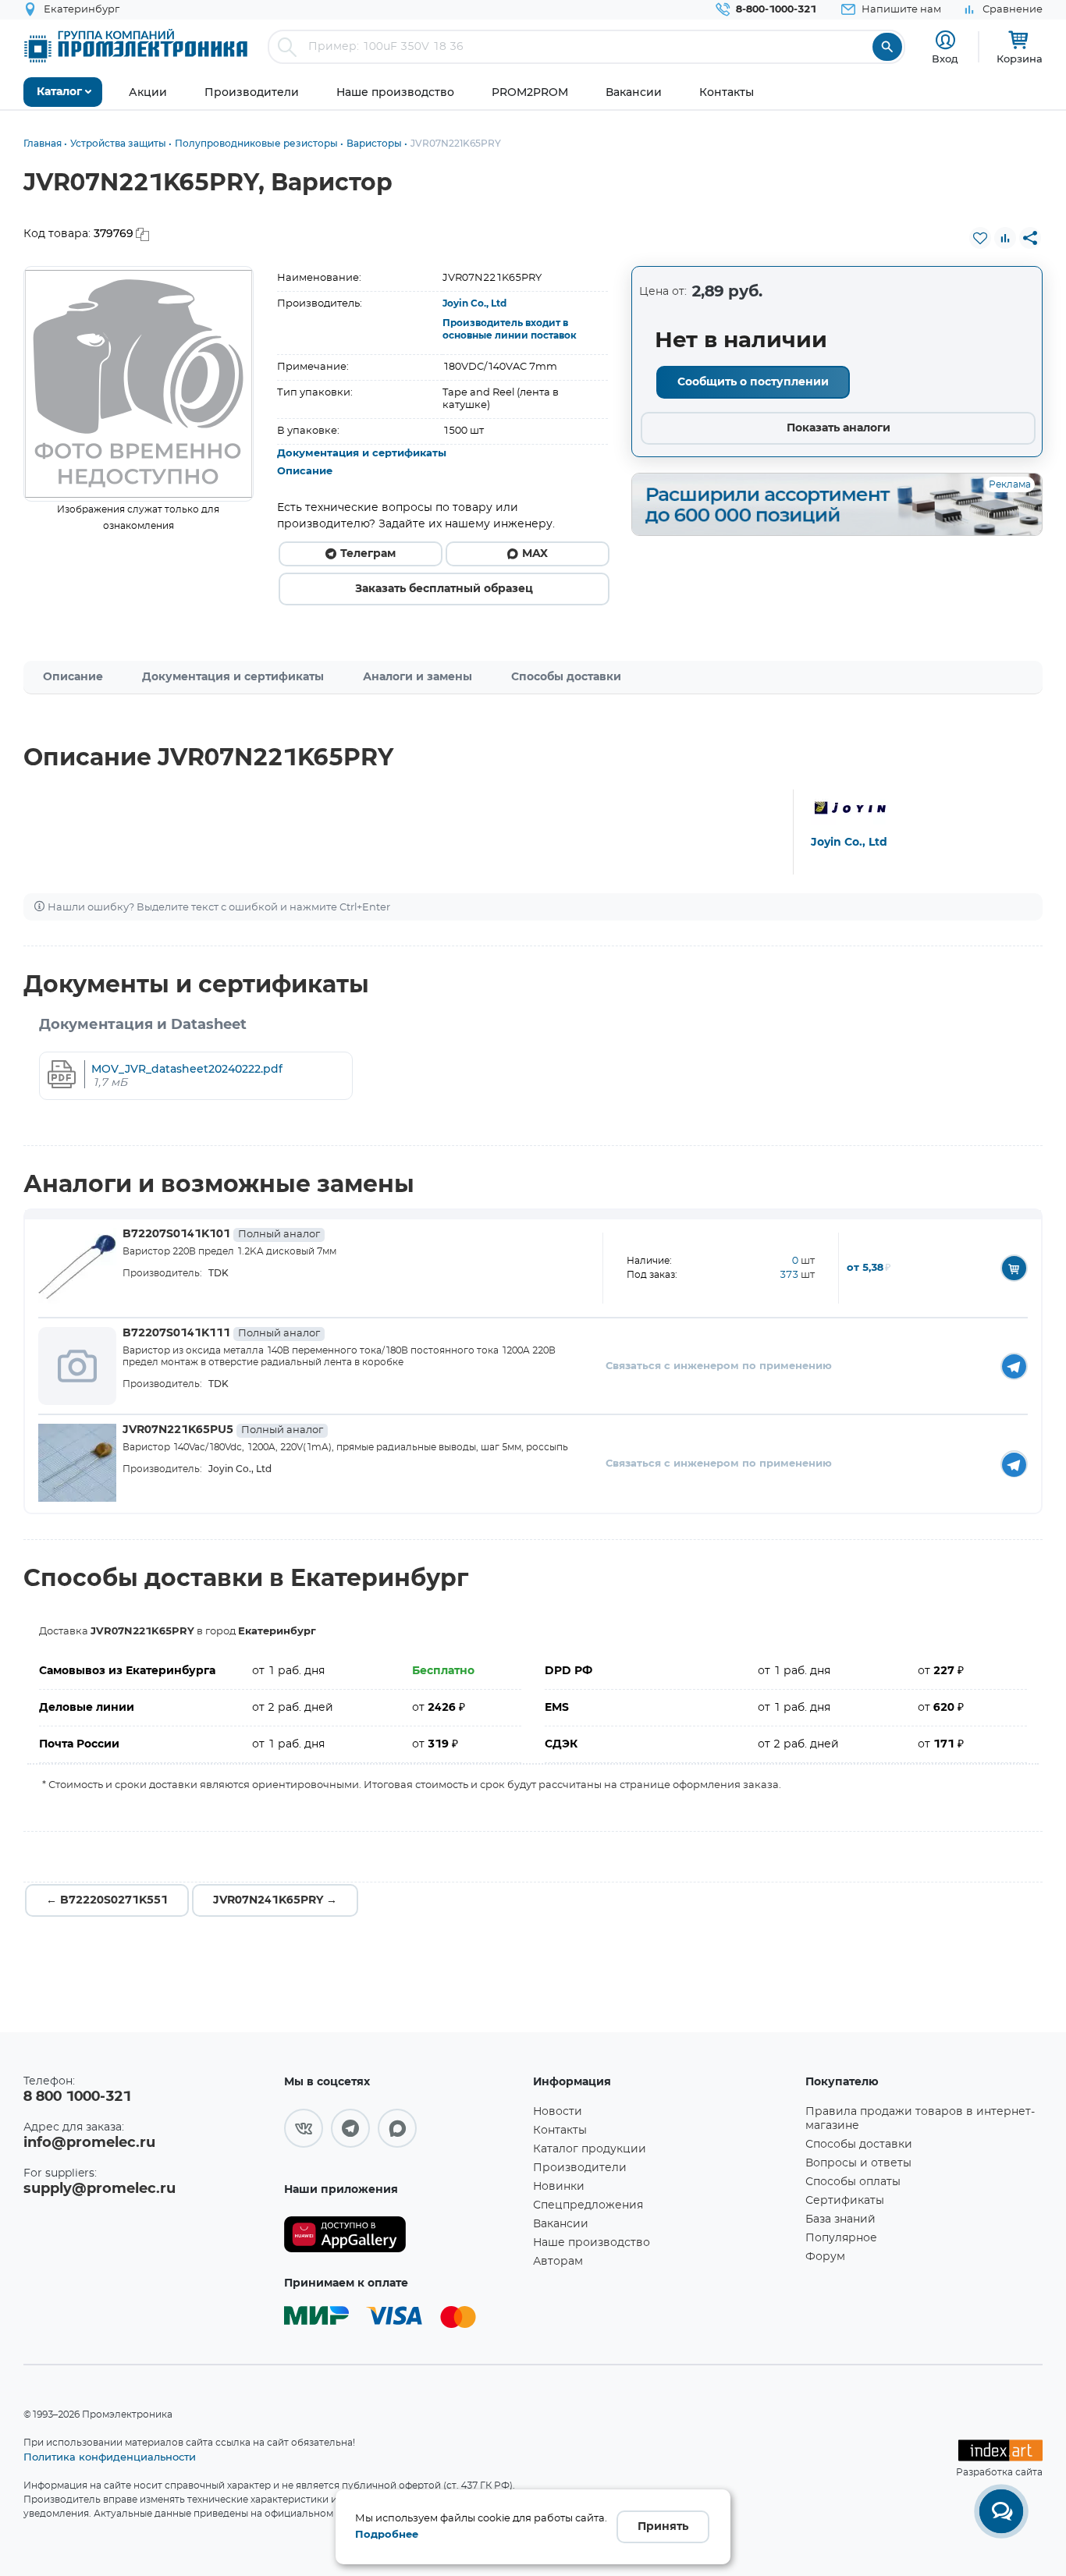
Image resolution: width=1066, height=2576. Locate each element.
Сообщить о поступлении (753, 382)
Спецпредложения (588, 2205)
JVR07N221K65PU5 (223, 1430)
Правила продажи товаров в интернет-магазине (920, 2119)
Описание (305, 472)
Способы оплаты (853, 2182)
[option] (139, 384)
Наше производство (592, 2243)
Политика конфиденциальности (110, 2457)
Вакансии (561, 2224)
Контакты (560, 2131)
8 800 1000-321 (77, 2097)
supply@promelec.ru (99, 2189)
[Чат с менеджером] (1001, 2511)
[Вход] (945, 40)
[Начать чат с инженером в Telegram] (1014, 1366)
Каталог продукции (590, 2149)
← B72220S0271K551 (107, 1900)
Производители (580, 2168)
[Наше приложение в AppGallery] (403, 2235)
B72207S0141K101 (221, 1234)
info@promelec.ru (89, 2143)
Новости (558, 2112)
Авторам (558, 2262)
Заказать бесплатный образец (444, 589)
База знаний (840, 2219)
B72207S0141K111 (221, 1333)
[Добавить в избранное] (980, 238)
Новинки (559, 2187)
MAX (535, 554)
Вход (945, 59)
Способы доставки (566, 677)
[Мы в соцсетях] (304, 2128)
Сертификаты (845, 2201)
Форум (825, 2257)
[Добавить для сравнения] (1005, 238)
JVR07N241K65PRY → (275, 1900)
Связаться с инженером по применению (719, 1366)
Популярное (841, 2238)
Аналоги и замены (418, 677)
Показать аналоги (839, 428)
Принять (663, 2527)
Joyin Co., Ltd (474, 303)
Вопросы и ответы (858, 2163)
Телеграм (368, 554)
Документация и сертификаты (362, 454)
